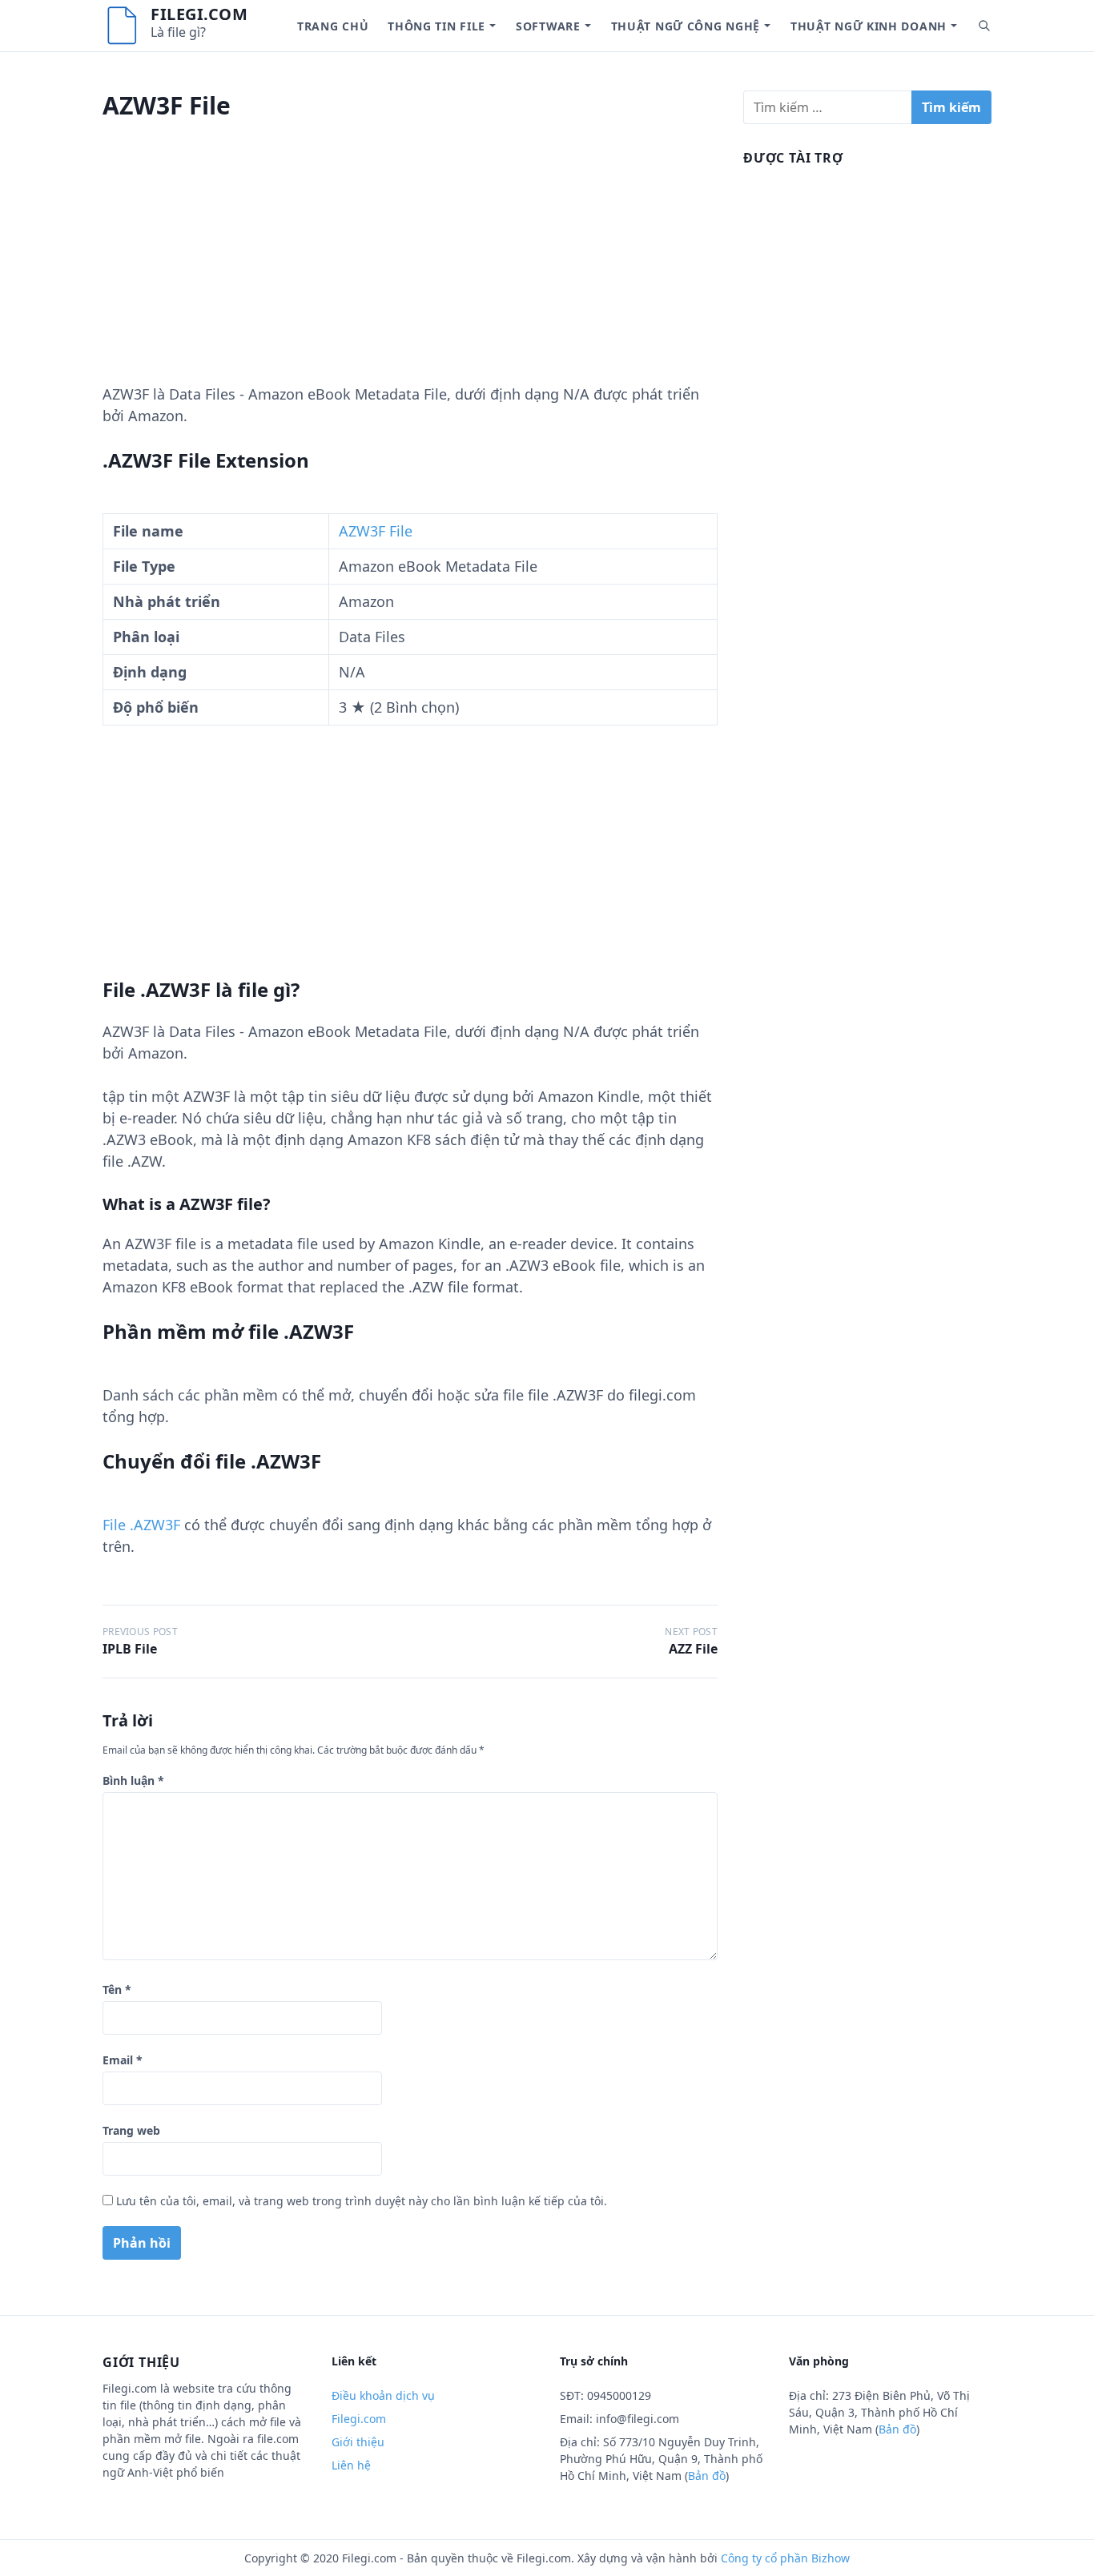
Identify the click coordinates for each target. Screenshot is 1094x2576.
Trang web (131, 2130)
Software (548, 26)
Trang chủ (333, 26)
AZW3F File (376, 531)
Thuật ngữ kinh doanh (869, 26)
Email (123, 2060)
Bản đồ (707, 2476)
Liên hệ (351, 2465)
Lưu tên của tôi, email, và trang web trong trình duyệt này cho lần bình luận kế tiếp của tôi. (362, 2201)
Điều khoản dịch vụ (383, 2395)
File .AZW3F (141, 1525)
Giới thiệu (358, 2442)
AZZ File (693, 1649)
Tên (117, 1989)
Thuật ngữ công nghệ (686, 26)
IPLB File (130, 1649)
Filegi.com (199, 14)
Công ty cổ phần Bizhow (785, 2558)
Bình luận (133, 1780)
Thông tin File (436, 26)
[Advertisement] (410, 271)
